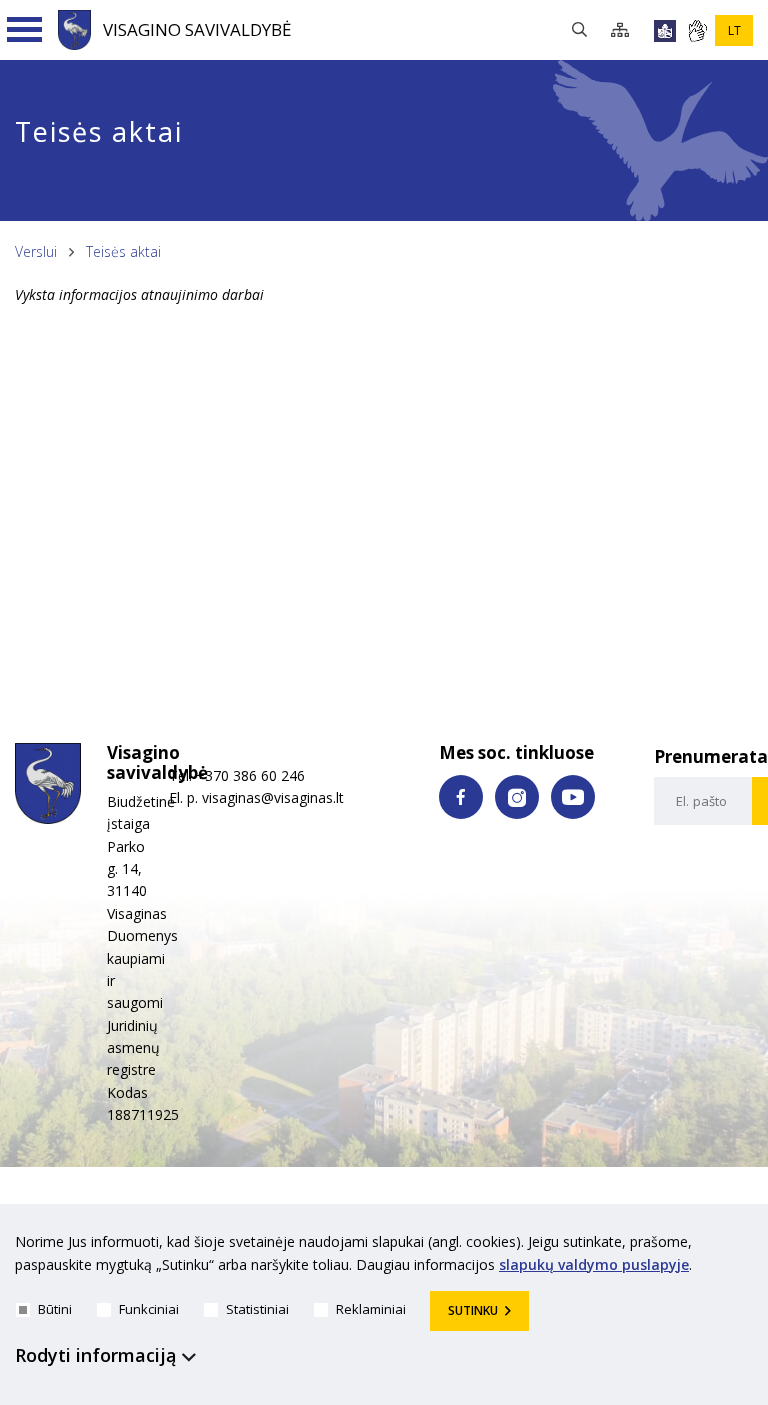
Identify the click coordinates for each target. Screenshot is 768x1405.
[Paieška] (584, 30)
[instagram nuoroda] (517, 797)
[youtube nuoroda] (573, 797)
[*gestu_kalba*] (697, 31)
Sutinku (473, 1310)
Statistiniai (257, 1309)
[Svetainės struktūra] (625, 30)
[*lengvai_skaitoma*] (665, 31)
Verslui (36, 251)
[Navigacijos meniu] (25, 30)
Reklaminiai (371, 1309)
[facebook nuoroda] (461, 797)
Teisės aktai (123, 251)
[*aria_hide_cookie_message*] (748, 1246)
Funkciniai (149, 1309)
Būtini (55, 1309)
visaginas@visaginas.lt (273, 797)
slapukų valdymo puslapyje (594, 1264)
